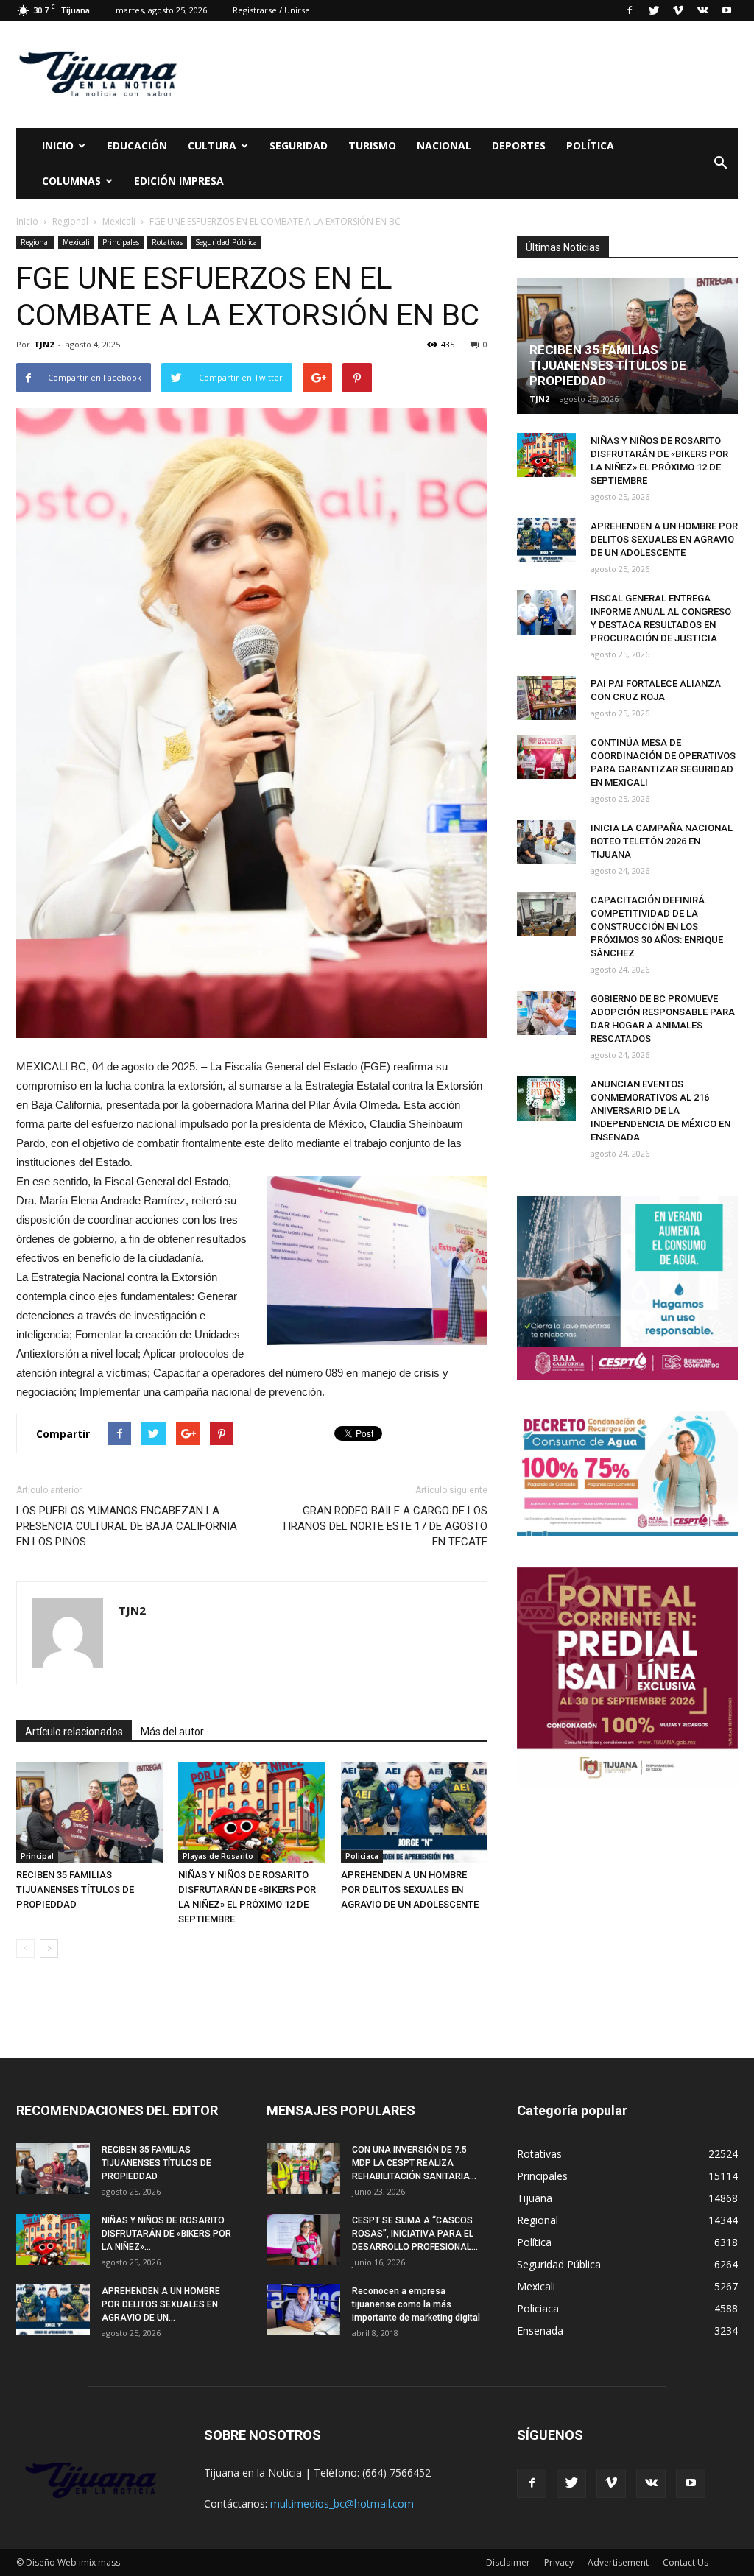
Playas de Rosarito (218, 1856)
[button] (720, 163)
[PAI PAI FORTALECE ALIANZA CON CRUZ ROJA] (546, 698)
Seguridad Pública (226, 242)
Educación (137, 145)
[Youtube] (727, 10)
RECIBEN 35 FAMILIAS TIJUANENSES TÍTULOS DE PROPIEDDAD (75, 1889)
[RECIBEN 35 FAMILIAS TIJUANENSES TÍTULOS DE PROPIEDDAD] (89, 1812)
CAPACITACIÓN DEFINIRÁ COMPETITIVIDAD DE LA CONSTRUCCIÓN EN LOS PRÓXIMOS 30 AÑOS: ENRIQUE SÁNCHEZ (657, 927)
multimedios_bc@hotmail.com (342, 2503)
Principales (121, 242)
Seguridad (299, 145)
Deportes (519, 145)
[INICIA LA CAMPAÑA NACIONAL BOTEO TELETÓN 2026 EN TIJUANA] (546, 842)
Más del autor (172, 1732)
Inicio (58, 145)
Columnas (71, 181)
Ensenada (540, 2330)
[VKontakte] (702, 10)
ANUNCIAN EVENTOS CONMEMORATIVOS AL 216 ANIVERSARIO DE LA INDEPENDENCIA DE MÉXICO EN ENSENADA (660, 1111)
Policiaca (362, 1856)
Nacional (444, 145)
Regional (35, 242)
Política (590, 145)
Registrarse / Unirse (271, 10)
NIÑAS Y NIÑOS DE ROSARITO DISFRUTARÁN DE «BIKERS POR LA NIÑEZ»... (166, 2234)
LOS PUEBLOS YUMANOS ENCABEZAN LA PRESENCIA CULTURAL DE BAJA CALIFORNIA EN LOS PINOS (127, 1526)
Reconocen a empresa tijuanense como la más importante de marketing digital (416, 2304)
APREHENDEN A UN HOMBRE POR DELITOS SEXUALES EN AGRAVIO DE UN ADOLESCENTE (410, 1889)
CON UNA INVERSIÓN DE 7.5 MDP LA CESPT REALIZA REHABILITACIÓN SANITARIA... (414, 2163)
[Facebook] (630, 10)
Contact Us (686, 2562)
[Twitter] (654, 10)
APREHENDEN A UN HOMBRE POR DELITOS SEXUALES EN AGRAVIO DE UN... (161, 2304)
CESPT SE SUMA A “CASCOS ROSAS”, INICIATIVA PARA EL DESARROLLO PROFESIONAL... (415, 2234)
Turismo (372, 145)
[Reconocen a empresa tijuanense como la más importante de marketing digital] (303, 2310)
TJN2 (44, 344)
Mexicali (76, 242)
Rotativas (167, 242)
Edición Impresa (179, 181)
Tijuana (535, 2198)
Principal (37, 1856)
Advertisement (618, 2562)
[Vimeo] (678, 10)
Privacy (559, 2562)
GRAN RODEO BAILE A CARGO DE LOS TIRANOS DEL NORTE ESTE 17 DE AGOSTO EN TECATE (384, 1526)
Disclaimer (508, 2562)
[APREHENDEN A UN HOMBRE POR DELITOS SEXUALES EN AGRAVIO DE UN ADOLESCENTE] (414, 1812)
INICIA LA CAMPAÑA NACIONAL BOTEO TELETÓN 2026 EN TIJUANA (662, 841)
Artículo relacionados (74, 1732)
